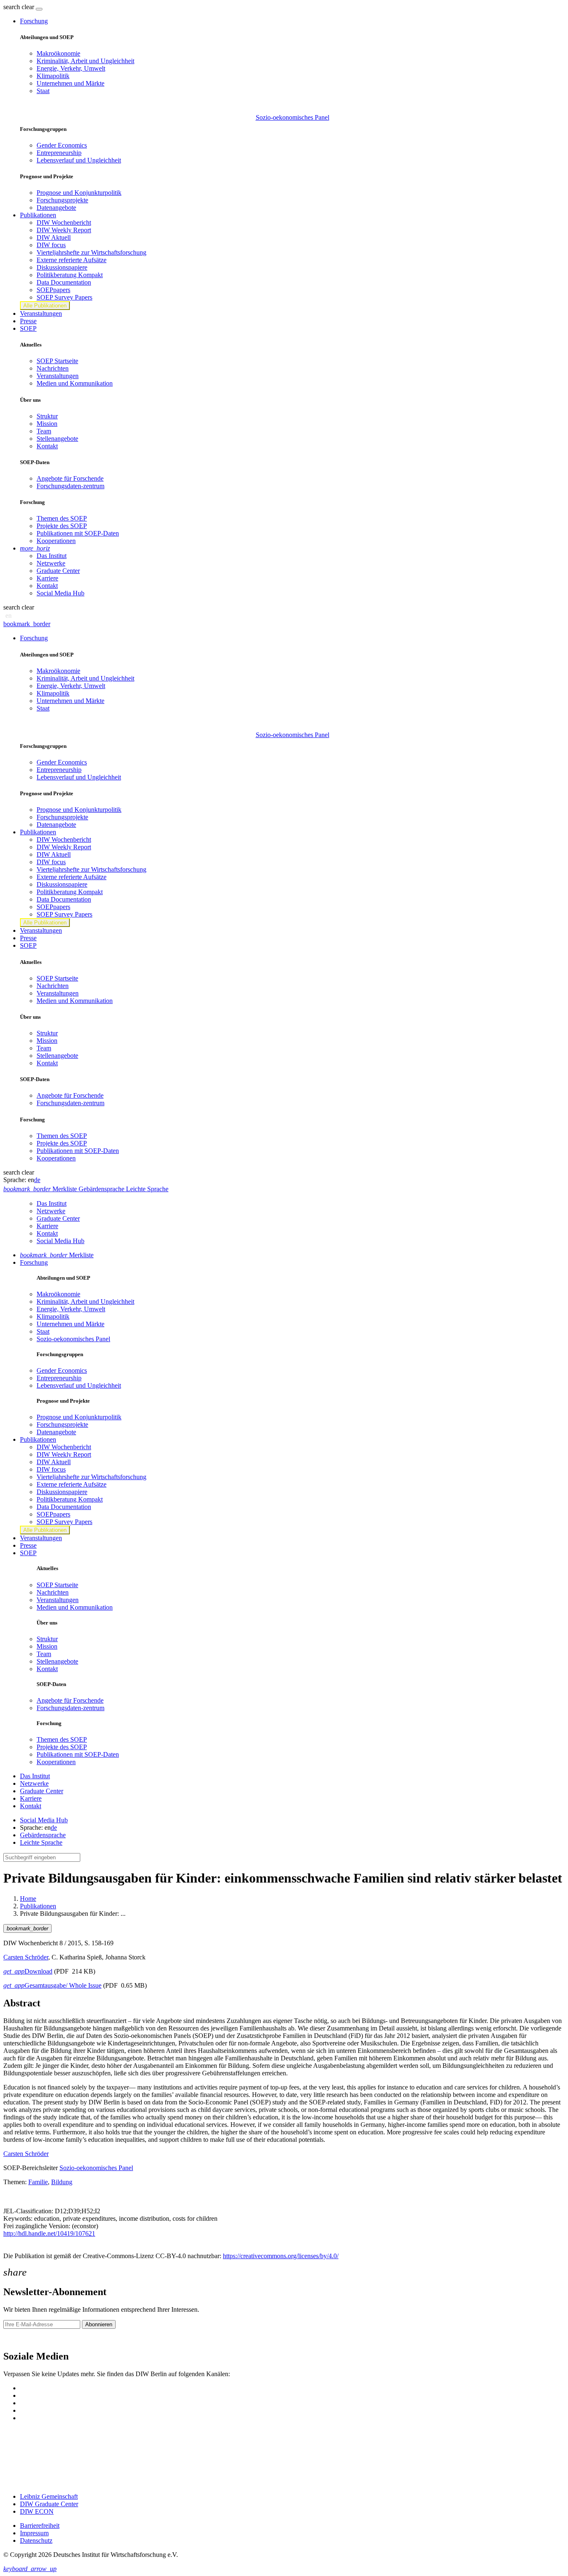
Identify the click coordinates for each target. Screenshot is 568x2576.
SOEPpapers (53, 290)
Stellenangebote (57, 439)
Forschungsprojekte (62, 200)
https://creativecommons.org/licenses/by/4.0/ (281, 2256)
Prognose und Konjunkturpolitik (79, 193)
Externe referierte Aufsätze (72, 260)
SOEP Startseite (57, 361)
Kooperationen (56, 541)
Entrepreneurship (59, 153)
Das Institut (52, 556)
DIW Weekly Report (64, 230)
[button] (20, 7)
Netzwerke (51, 563)
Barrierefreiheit (40, 2526)
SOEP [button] (28, 328)
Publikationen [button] (38, 215)
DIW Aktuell (54, 237)
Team (44, 431)
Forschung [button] (34, 21)
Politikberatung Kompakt (70, 275)
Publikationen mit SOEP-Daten (78, 533)
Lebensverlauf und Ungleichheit (79, 160)
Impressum (34, 2533)
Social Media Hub (61, 593)
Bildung (62, 2182)
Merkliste (57, 1255)
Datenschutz (36, 2540)
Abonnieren (99, 2324)
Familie (38, 2182)
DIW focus (51, 245)
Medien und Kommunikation (75, 383)
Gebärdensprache (43, 1835)
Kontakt (47, 446)
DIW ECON (37, 2511)
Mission (47, 424)
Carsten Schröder (26, 1957)
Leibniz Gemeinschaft (49, 2496)
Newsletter (17, 2339)
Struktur (47, 416)
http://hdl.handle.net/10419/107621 (49, 2233)
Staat (43, 91)
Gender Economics (62, 145)
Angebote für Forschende (70, 478)
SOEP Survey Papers (64, 297)
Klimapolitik (53, 76)
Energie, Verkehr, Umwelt (71, 68)
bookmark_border (27, 624)
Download (28, 1971)
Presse (28, 321)
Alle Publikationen (45, 306)
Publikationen (38, 1906)
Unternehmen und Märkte (70, 83)
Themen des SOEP (62, 518)
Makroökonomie (58, 53)
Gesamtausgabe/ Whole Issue (52, 1985)
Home (28, 1899)
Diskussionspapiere (62, 267)
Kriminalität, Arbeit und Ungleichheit (85, 61)
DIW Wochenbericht (64, 222)
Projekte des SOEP (62, 526)
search (12, 7)
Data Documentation (64, 282)
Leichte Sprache (41, 1842)
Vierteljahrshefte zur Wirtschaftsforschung (91, 252)
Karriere (47, 578)
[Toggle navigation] (39, 9)
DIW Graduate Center (49, 2504)
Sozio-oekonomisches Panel (293, 117)
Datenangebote (56, 208)
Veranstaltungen (41, 313)
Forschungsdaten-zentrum (70, 486)
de (37, 1180)
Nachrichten (53, 368)
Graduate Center (58, 571)
